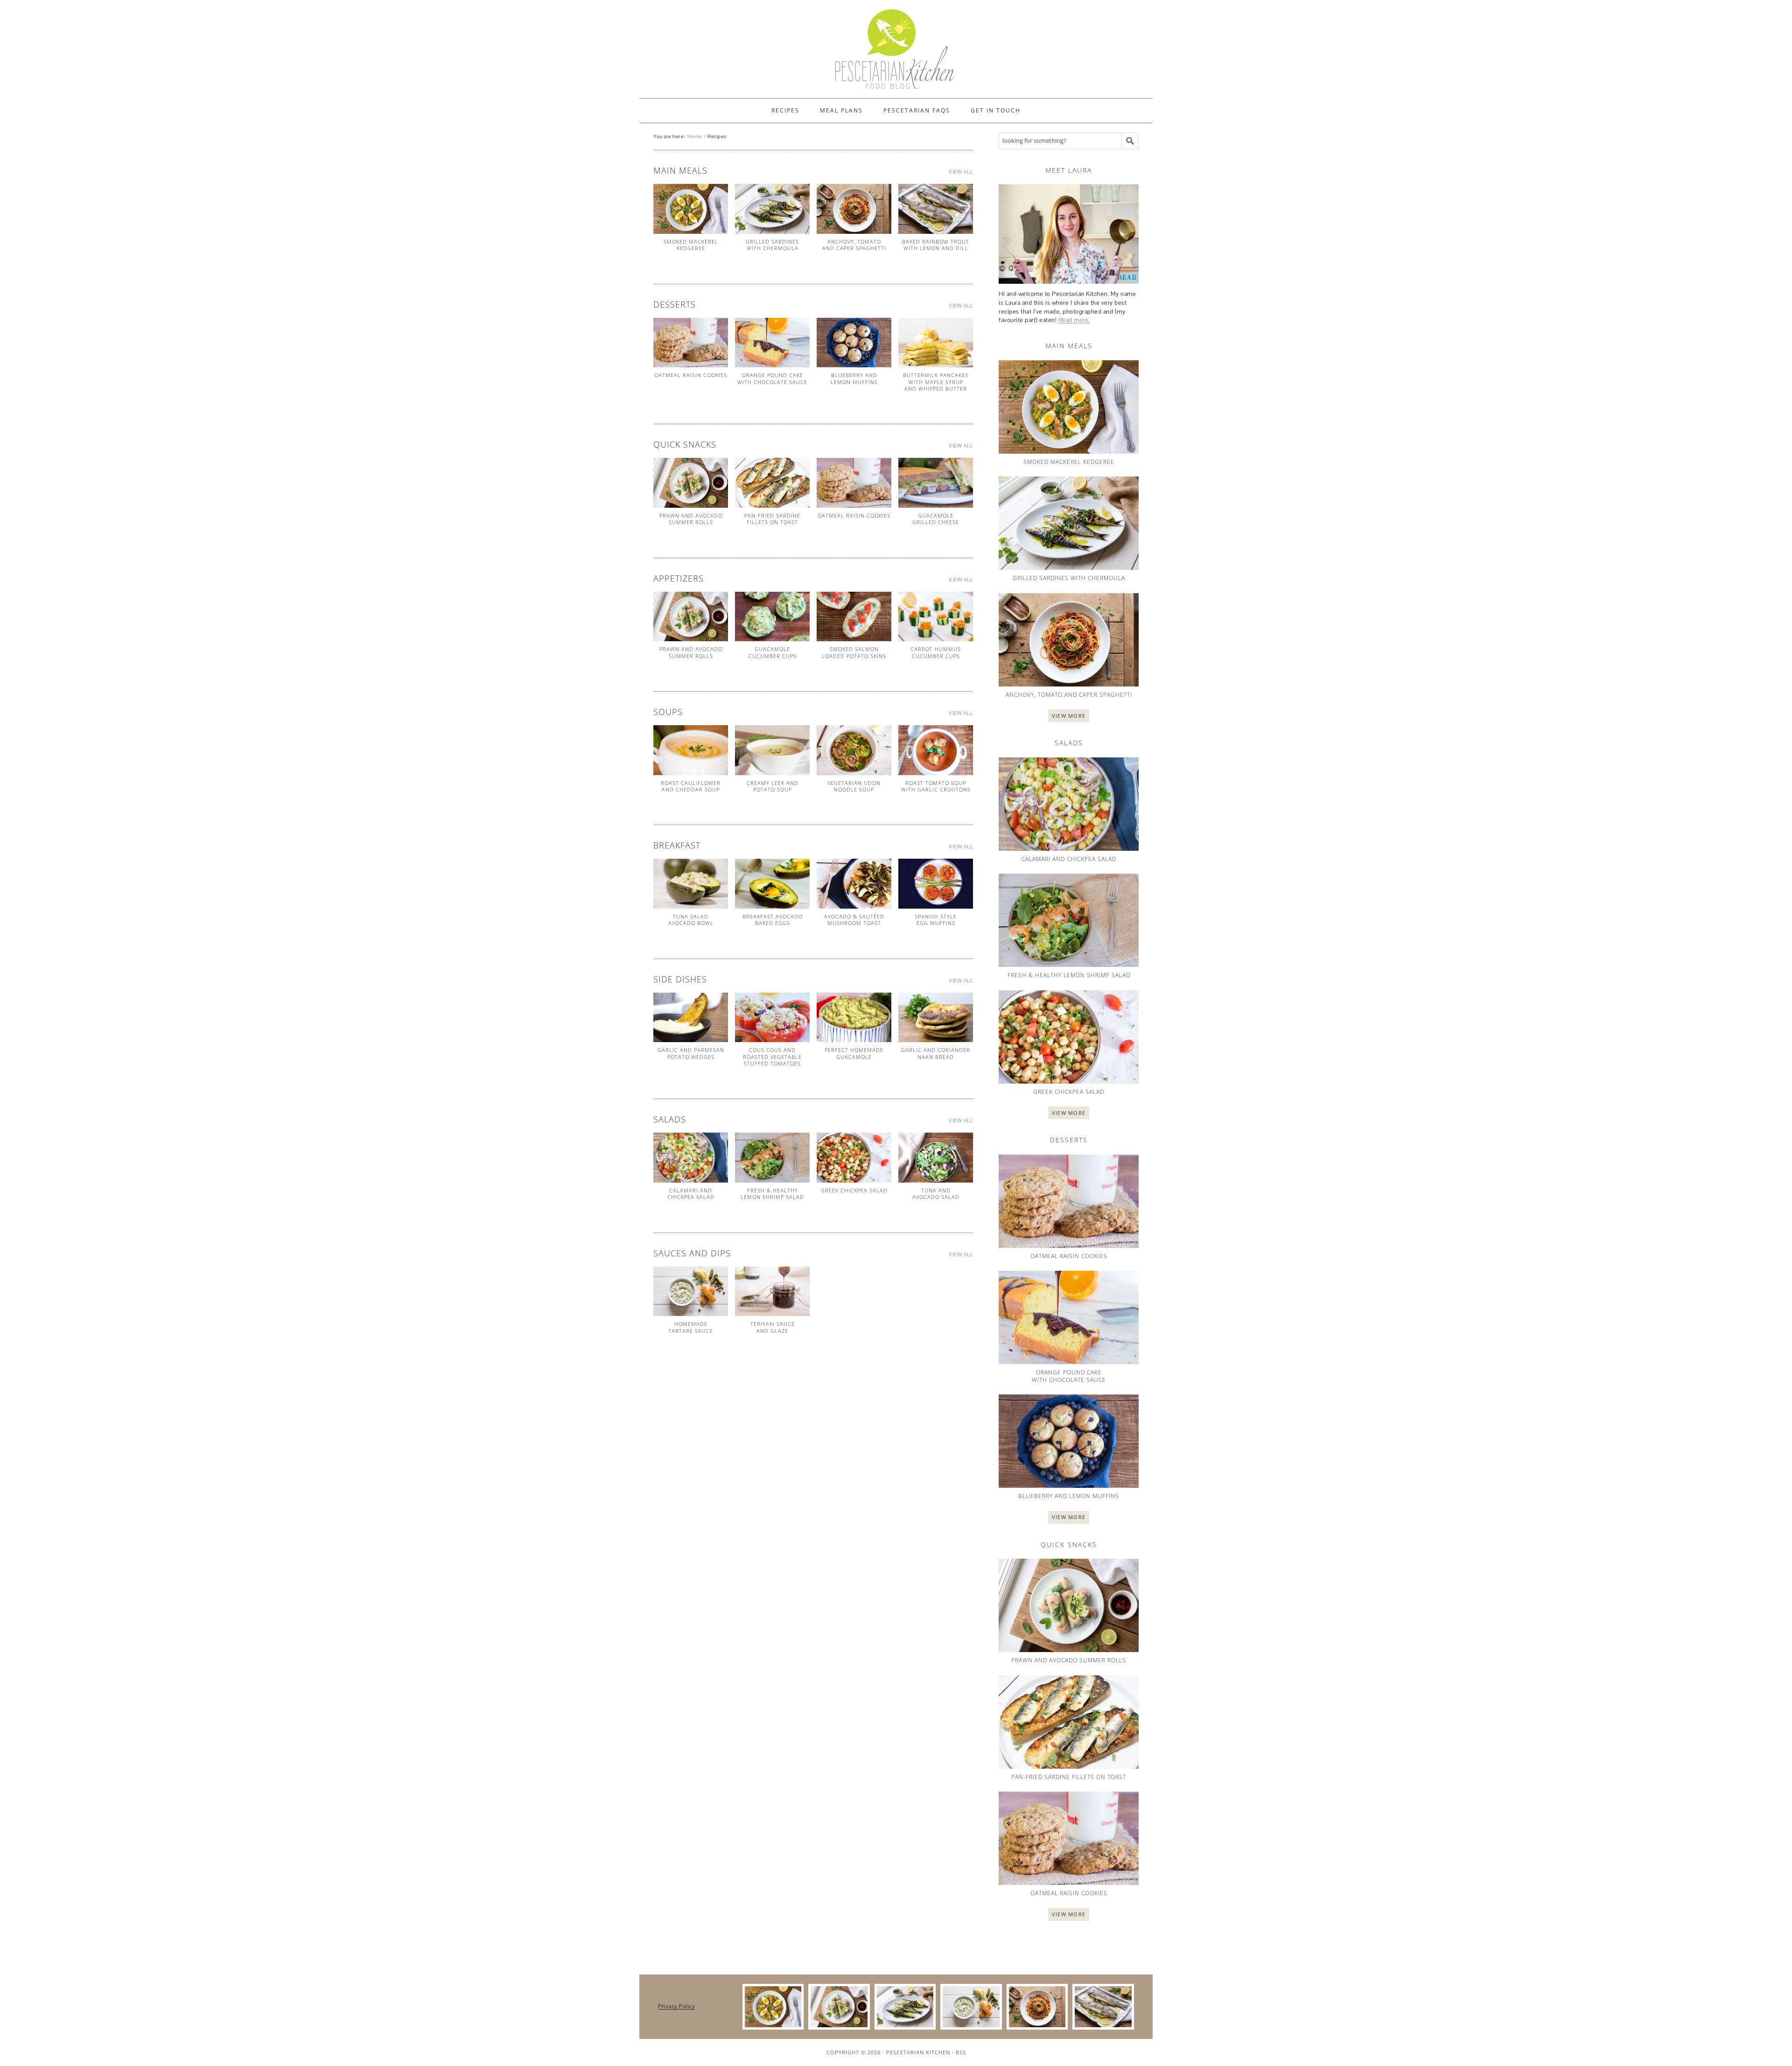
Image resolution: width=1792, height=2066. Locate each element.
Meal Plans (841, 110)
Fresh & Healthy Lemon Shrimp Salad (772, 1194)
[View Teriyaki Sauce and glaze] (772, 1292)
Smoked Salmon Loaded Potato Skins (854, 652)
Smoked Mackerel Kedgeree (691, 245)
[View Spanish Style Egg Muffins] (936, 884)
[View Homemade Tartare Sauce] (691, 1292)
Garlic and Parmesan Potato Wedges (691, 1053)
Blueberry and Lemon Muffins (854, 378)
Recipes (785, 110)
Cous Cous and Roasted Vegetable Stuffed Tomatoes (772, 1057)
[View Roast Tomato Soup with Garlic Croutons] (936, 750)
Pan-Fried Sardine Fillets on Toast (772, 519)
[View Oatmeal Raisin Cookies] (691, 343)
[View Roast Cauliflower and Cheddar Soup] (691, 750)
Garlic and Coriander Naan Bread (936, 1053)
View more (1069, 716)
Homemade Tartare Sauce (691, 1327)
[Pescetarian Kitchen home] (896, 49)
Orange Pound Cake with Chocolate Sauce (772, 378)
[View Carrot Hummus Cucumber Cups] (936, 617)
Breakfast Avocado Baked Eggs (773, 920)
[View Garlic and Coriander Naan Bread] (936, 1018)
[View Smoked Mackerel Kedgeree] (691, 209)
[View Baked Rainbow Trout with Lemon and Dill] (936, 209)
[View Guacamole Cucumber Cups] (772, 617)
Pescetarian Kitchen (918, 2052)
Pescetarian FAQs (917, 110)
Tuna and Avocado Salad (936, 1194)
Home (695, 136)
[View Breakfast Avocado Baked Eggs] (772, 884)
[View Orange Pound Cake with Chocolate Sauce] (772, 343)
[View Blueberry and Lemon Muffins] (854, 343)
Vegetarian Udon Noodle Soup (854, 786)
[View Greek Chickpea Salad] (854, 1158)
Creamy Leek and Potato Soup (773, 786)
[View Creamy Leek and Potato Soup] (772, 750)
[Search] (1130, 141)
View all (961, 172)
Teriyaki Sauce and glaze (773, 1327)
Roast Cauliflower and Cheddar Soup (691, 786)
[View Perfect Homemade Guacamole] (854, 1018)
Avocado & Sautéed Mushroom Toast (854, 920)
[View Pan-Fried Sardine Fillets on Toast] (772, 483)
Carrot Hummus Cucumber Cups (936, 652)
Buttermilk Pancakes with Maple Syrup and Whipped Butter (936, 382)
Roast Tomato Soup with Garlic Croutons (936, 786)
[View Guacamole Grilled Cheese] (936, 483)
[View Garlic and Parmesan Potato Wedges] (691, 1018)
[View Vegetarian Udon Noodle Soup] (854, 750)
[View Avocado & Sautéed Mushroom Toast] (854, 884)
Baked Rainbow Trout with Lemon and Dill (936, 245)
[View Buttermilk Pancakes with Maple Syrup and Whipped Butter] (936, 343)
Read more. (1074, 320)
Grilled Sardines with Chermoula (772, 245)
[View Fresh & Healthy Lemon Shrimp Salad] (772, 1158)
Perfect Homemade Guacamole (854, 1053)
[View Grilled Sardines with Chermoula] (772, 209)
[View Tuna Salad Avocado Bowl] (691, 884)
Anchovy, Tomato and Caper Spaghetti (854, 245)
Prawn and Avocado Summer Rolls (691, 519)
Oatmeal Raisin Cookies (691, 375)
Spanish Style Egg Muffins (936, 920)
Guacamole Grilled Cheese (936, 519)
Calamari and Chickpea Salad (691, 1194)
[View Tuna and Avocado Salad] (936, 1158)
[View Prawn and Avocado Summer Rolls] (691, 483)
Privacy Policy (676, 2006)
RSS (961, 2052)
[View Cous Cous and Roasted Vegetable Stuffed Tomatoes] (772, 1018)
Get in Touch (996, 110)
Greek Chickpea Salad (854, 1190)
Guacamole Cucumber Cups (773, 652)
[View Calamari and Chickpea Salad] (691, 1158)
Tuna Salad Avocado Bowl (691, 920)
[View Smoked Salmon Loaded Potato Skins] (854, 617)
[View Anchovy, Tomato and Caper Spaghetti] (854, 209)
